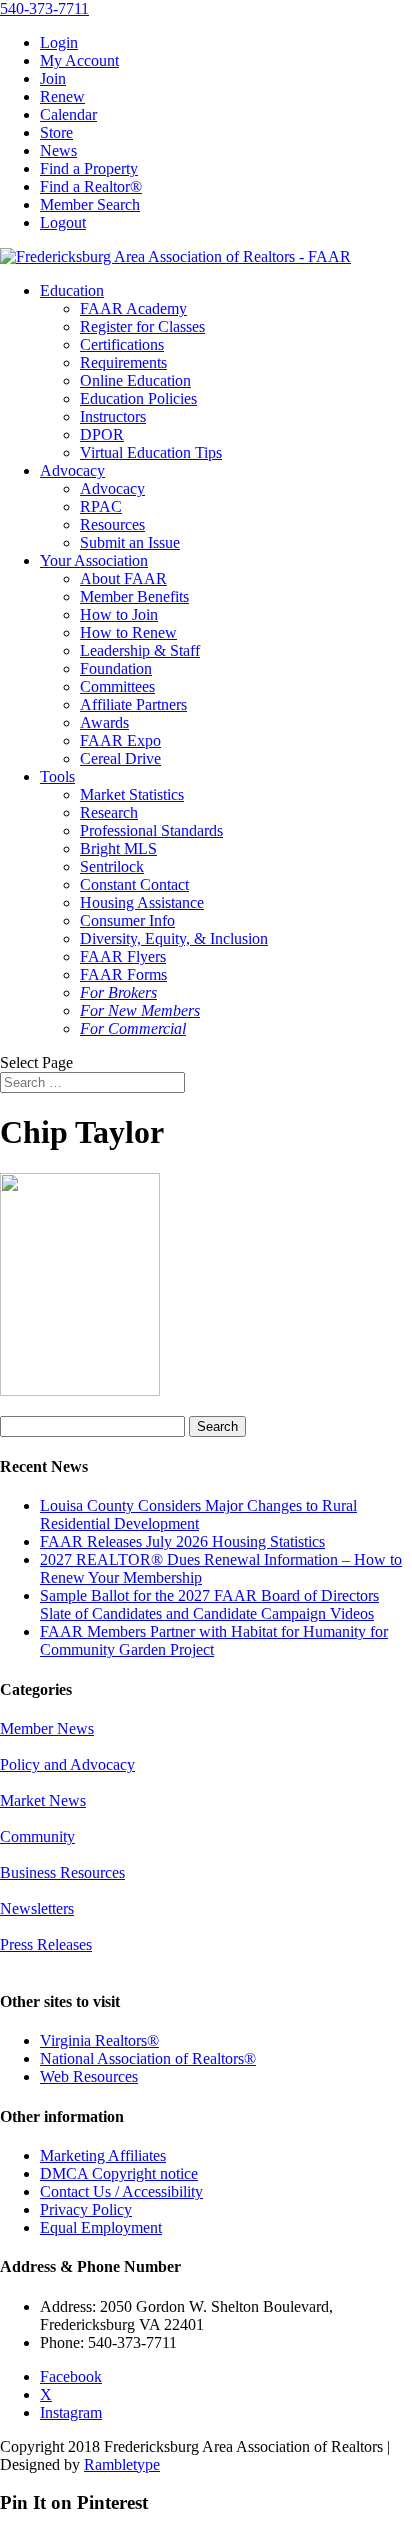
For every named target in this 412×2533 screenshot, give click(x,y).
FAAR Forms (123, 974)
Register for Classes (142, 326)
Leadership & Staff (140, 650)
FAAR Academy (133, 308)
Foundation (116, 668)
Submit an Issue (130, 542)
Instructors (113, 416)
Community (37, 1836)
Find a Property (89, 168)
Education (72, 290)
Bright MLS (118, 848)
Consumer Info (127, 920)
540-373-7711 (44, 8)
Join (53, 78)
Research (109, 812)
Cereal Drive (120, 758)
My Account (79, 60)
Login (59, 42)
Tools (57, 776)
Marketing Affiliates (103, 2155)
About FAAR (123, 578)
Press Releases (46, 1944)
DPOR (102, 434)
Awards (104, 722)
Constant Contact (134, 884)
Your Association (94, 560)
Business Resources (62, 1872)
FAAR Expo (120, 740)
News (58, 150)
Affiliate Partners (133, 704)
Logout (63, 222)
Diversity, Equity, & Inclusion (174, 938)
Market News (43, 1800)
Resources (112, 524)
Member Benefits (134, 596)
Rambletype (122, 2464)
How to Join (119, 614)
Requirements (123, 362)
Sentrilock (112, 866)
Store (56, 132)
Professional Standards (151, 830)
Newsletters (37, 1908)
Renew (62, 96)
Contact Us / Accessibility (121, 2191)
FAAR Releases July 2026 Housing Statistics (182, 1541)
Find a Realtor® (91, 186)
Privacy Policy (86, 2209)
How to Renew (128, 632)
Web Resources (89, 2076)
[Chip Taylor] (80, 1390)
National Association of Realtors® (148, 2058)
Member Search (90, 204)
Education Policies (138, 398)
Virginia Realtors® (99, 2040)
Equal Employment (101, 2227)
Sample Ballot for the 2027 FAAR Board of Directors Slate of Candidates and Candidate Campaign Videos (209, 1604)
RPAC (101, 506)
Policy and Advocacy (67, 1764)
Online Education (135, 380)
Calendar (68, 114)
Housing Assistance (142, 902)
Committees (117, 686)
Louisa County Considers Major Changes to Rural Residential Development (198, 1514)
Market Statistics (132, 794)
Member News (47, 1728)
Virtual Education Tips (151, 452)
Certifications (122, 344)
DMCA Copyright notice (119, 2173)
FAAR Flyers (123, 956)
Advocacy (72, 470)
